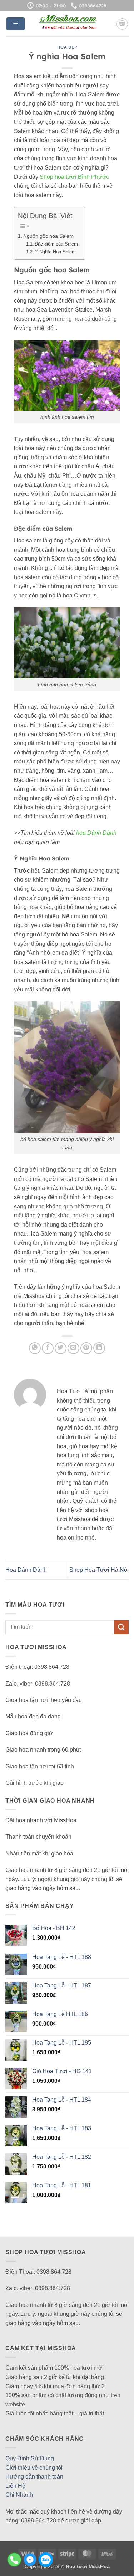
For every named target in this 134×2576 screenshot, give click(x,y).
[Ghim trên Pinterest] (86, 1348)
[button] (16, 24)
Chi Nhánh (19, 2495)
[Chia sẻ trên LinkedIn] (99, 1348)
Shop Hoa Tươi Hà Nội (99, 1570)
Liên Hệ (15, 2486)
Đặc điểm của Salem (56, 244)
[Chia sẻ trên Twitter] (61, 1348)
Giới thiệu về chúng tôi (34, 2468)
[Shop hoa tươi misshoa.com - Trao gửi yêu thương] (68, 24)
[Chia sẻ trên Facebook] (48, 1348)
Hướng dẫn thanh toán (34, 2477)
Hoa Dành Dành (26, 1570)
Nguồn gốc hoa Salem (48, 236)
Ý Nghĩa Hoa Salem (55, 252)
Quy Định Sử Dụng (30, 2458)
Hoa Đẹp (67, 47)
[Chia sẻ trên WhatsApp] (35, 1348)
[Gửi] (121, 1627)
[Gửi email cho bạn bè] (73, 1348)
